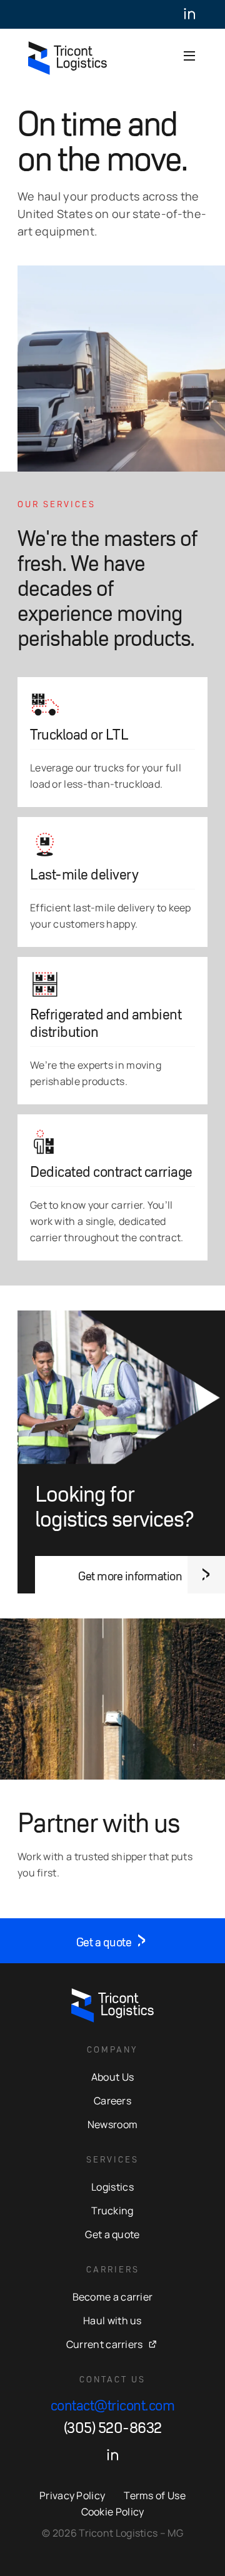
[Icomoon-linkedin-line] (189, 14)
